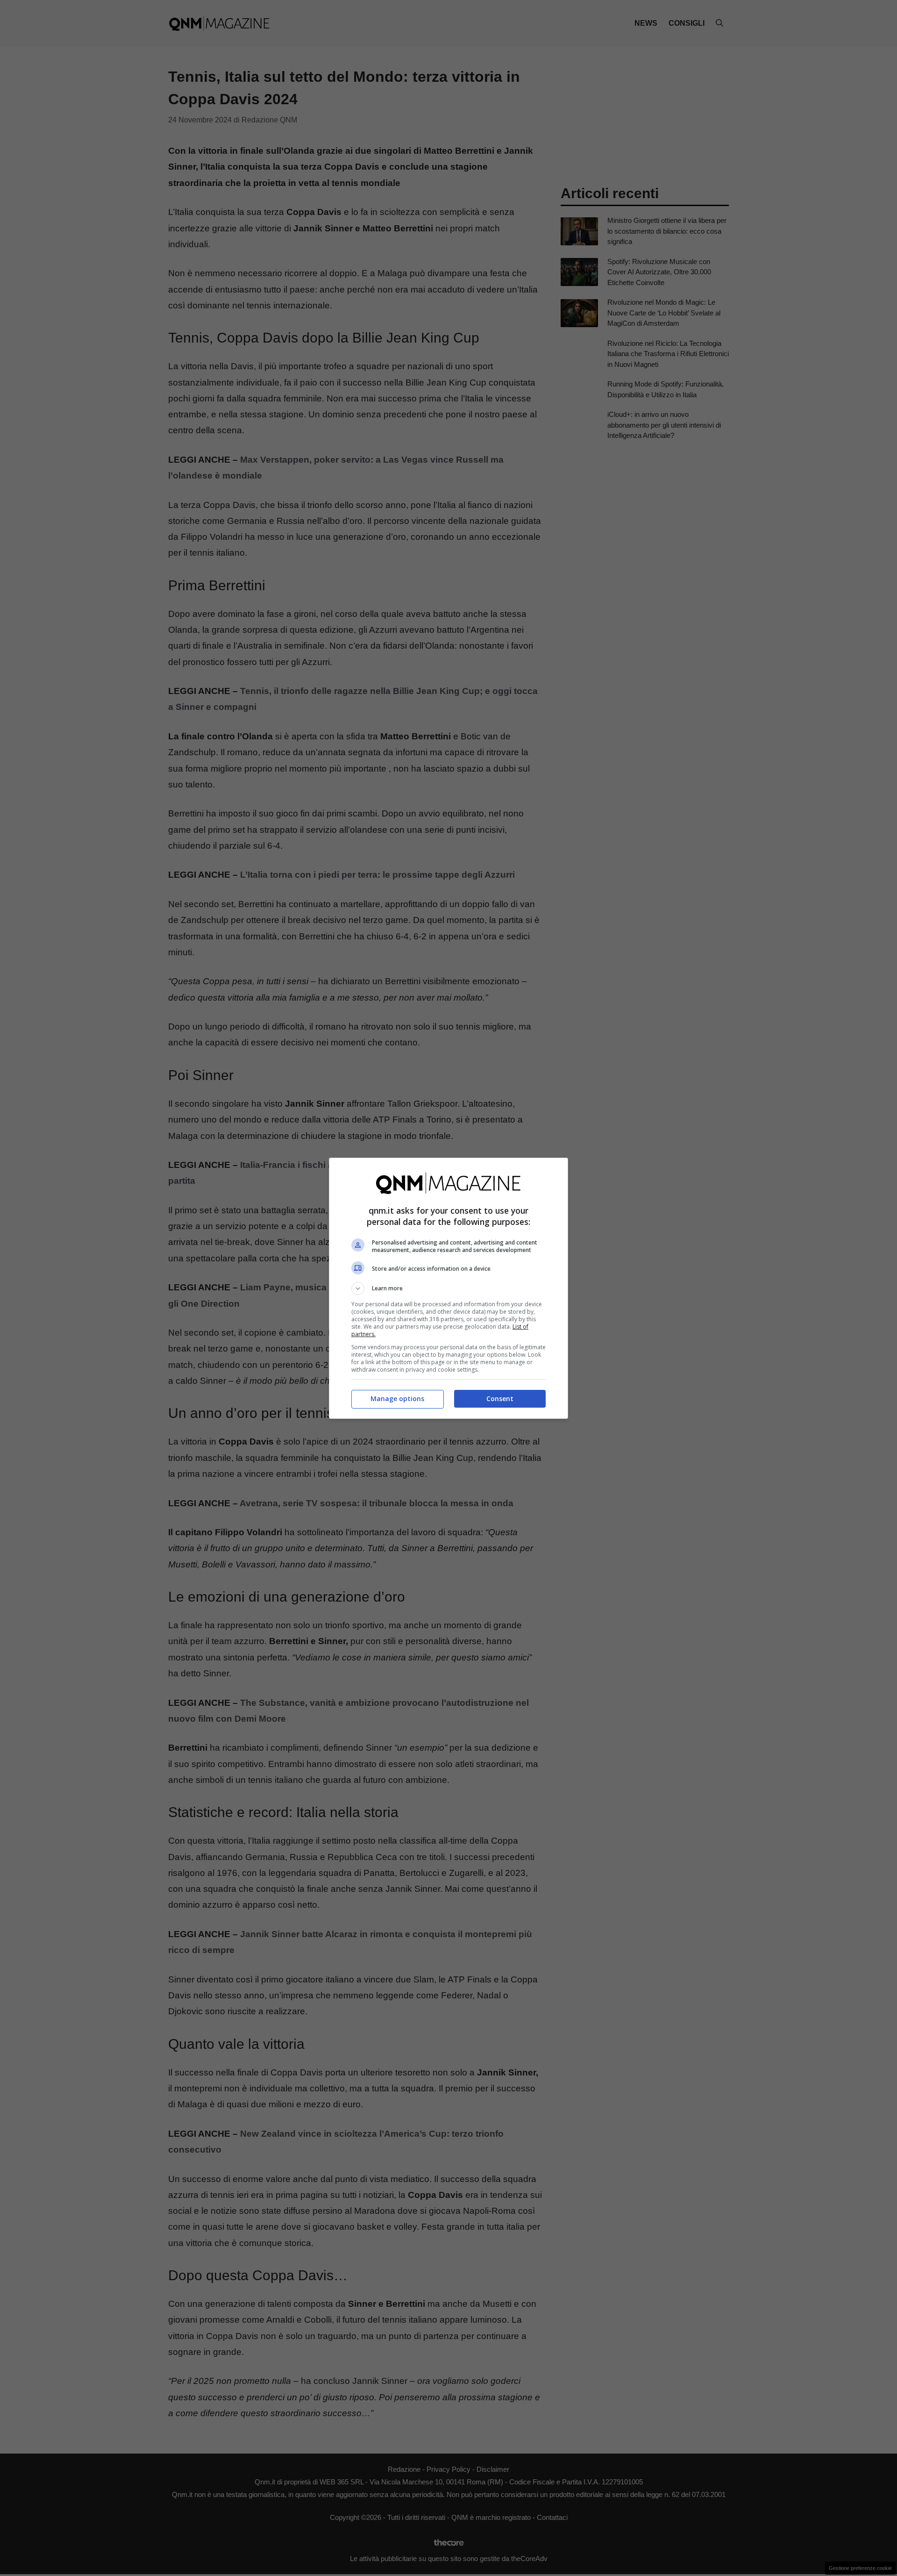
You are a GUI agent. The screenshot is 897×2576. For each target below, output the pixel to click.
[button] (448, 1288)
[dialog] (448, 1288)
